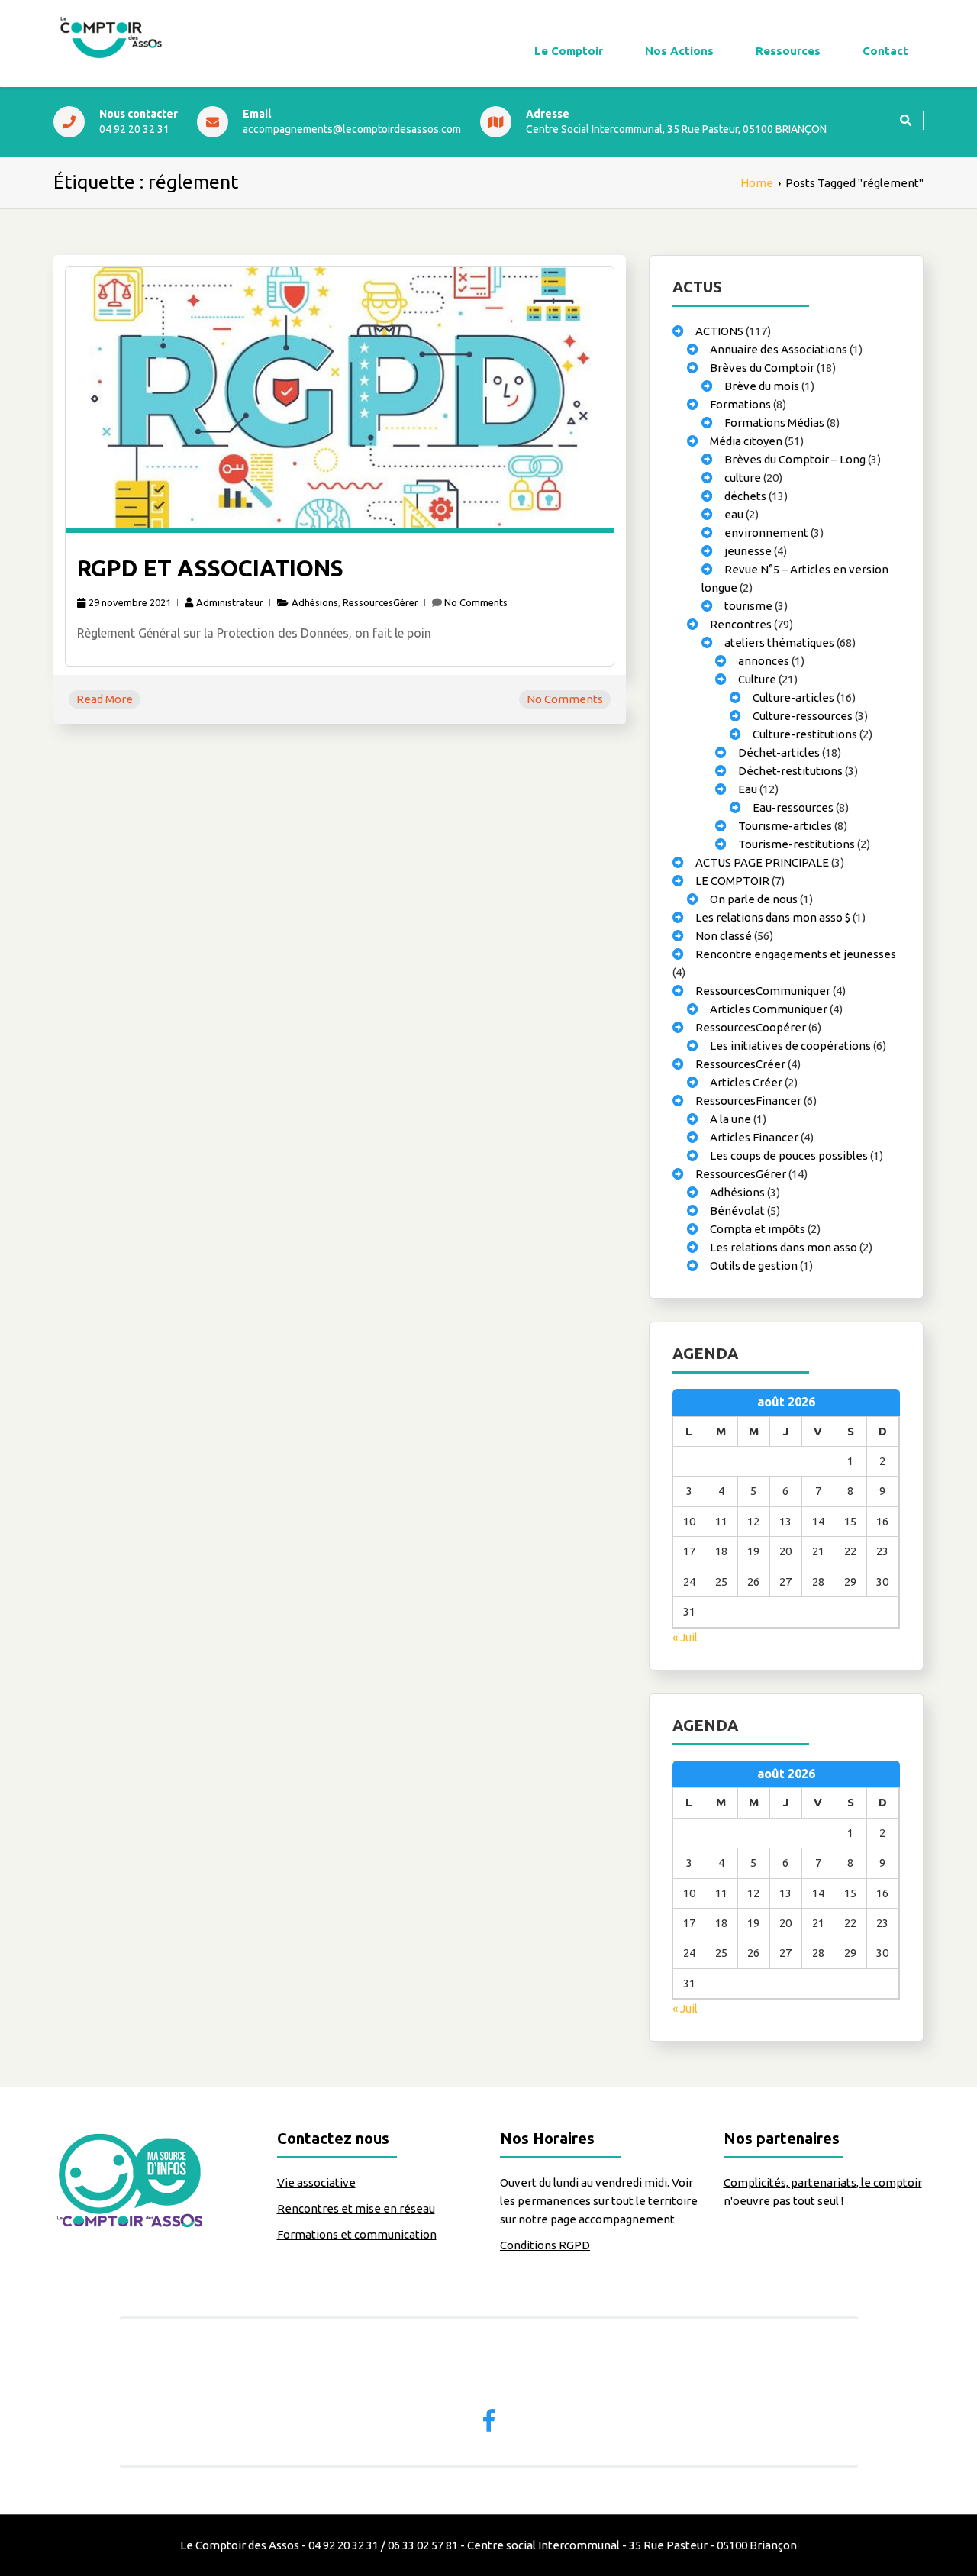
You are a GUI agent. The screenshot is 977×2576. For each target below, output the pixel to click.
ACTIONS (719, 331)
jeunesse (748, 551)
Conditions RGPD (545, 2245)
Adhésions (315, 602)
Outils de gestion (754, 1265)
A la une (730, 1119)
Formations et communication (357, 2234)
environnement (766, 533)
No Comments (476, 602)
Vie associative (316, 2182)
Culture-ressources (803, 716)
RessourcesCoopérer (751, 1027)
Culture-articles (793, 697)
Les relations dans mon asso (784, 1247)
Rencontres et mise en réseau (356, 2208)
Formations (740, 404)
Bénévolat (737, 1211)
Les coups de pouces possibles (789, 1156)
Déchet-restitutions (790, 771)
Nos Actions (679, 51)
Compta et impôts (758, 1229)
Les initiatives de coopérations (790, 1046)
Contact (885, 51)
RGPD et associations (210, 568)
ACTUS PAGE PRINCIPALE (762, 862)
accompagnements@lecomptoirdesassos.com (352, 129)
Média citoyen (746, 441)
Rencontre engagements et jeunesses (796, 954)
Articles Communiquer (769, 1009)
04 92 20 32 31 (134, 129)
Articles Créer (746, 1082)
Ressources (788, 51)
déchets (745, 496)
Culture (757, 679)
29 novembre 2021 (130, 602)
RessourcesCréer (740, 1064)
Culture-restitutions (805, 734)
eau (734, 514)
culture (743, 478)
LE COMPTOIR (732, 881)
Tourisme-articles (785, 826)
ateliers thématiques (779, 642)
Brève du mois (762, 386)
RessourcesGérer (380, 602)
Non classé (724, 936)
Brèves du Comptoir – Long (795, 459)
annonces (764, 661)
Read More (105, 699)
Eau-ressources (793, 807)
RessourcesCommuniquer (763, 991)
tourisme (748, 606)
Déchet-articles (779, 752)
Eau (748, 789)
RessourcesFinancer (748, 1101)
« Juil (685, 1637)
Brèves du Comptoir (762, 368)
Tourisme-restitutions (796, 844)
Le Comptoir (569, 51)
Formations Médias (774, 423)
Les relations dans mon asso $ (773, 917)
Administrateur (230, 602)
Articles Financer (754, 1137)
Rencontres (741, 624)
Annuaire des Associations (779, 349)
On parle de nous (754, 899)
